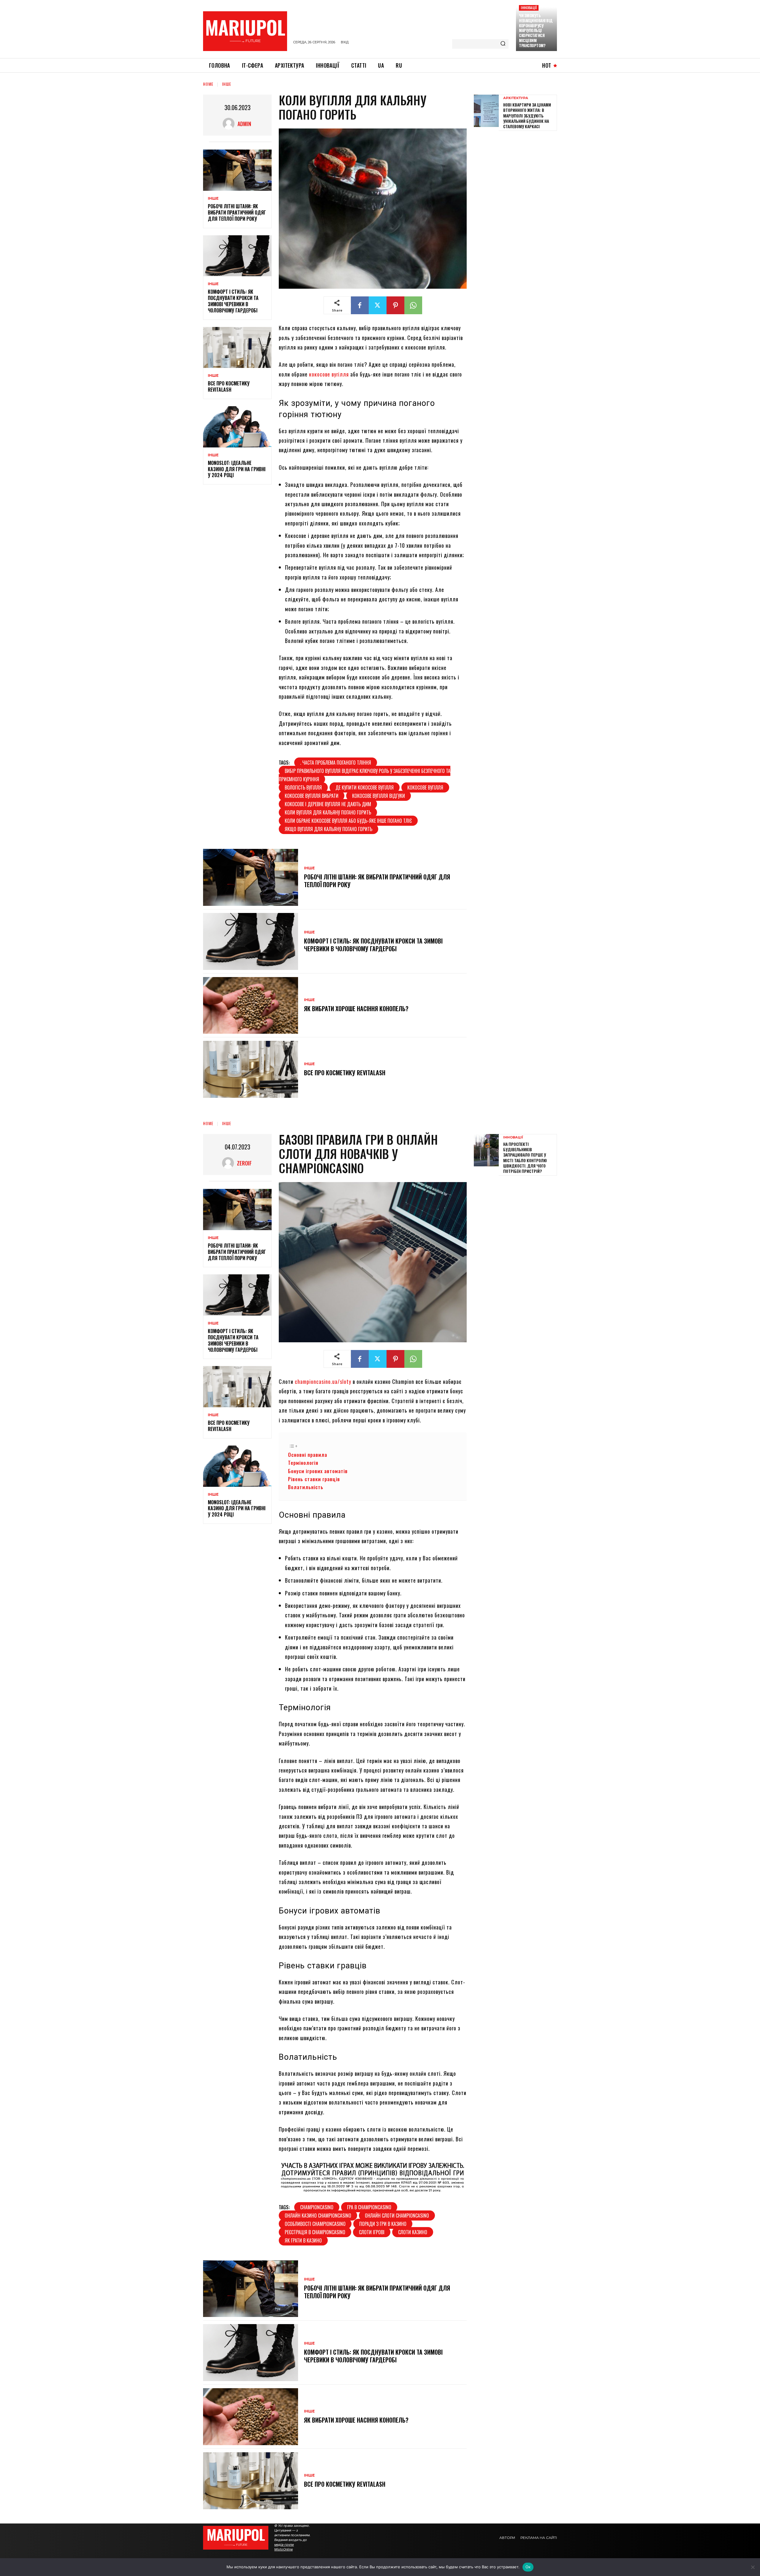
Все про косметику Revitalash (229, 386)
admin (244, 124)
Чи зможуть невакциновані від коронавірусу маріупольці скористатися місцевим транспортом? (536, 30)
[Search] (503, 44)
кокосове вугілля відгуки (379, 796)
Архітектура (516, 98)
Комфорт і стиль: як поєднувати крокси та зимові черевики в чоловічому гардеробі (233, 301)
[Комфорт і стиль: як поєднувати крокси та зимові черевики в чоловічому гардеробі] (237, 256)
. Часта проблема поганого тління (336, 763)
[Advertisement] (518, 177)
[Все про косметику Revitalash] (237, 348)
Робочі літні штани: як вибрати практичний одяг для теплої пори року (237, 212)
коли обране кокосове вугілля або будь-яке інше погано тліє (348, 821)
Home (208, 84)
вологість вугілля (303, 787)
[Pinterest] (395, 305)
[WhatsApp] (413, 305)
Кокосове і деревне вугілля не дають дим (328, 804)
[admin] (230, 124)
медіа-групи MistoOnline (284, 2547)
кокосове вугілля (329, 374)
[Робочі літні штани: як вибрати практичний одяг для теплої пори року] (237, 170)
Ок (528, 2567)
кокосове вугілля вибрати (312, 796)
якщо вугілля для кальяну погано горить (328, 829)
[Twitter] (378, 305)
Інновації (529, 8)
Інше (227, 84)
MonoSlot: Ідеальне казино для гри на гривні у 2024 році (237, 469)
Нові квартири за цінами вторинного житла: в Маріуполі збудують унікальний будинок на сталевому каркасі (527, 115)
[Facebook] (360, 305)
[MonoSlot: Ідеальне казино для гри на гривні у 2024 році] (237, 427)
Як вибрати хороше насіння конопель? (356, 1009)
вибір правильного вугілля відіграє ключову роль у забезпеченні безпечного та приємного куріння (365, 775)
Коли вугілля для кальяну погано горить (328, 812)
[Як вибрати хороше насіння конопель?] (251, 1006)
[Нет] (753, 2567)
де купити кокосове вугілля (365, 787)
